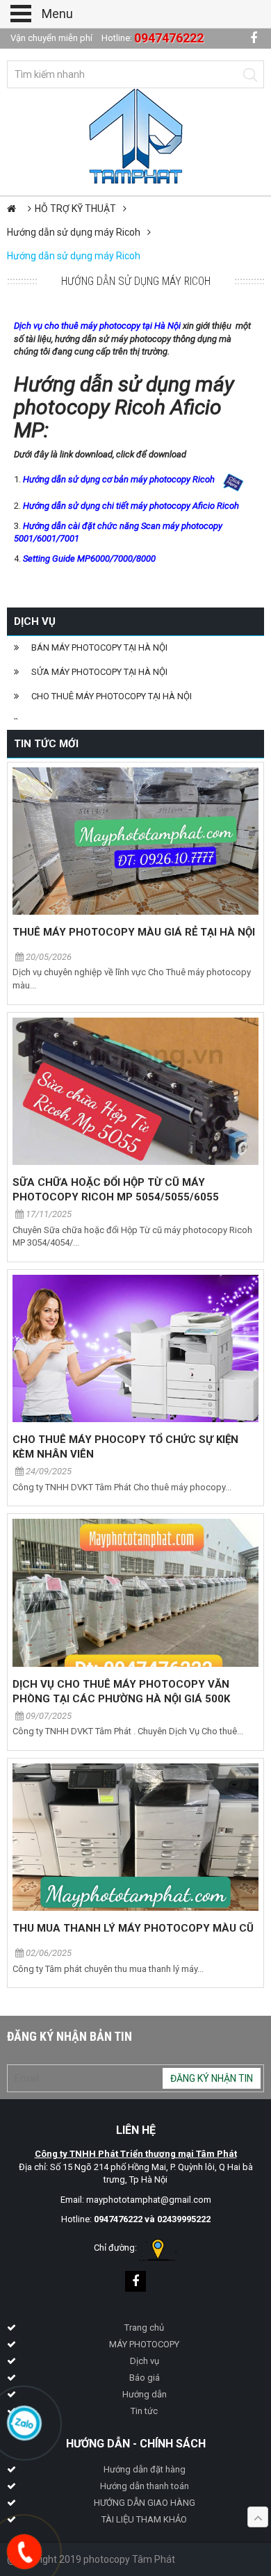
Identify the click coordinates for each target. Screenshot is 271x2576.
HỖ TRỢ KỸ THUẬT (75, 209)
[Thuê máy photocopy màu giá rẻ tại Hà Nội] (135, 841)
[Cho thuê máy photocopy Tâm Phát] (136, 135)
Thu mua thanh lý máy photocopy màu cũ (133, 1928)
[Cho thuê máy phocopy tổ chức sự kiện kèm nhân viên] (135, 1348)
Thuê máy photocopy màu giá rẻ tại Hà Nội (134, 932)
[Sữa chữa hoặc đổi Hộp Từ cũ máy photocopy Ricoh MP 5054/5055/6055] (135, 1091)
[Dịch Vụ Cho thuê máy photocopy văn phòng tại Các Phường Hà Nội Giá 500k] (135, 1592)
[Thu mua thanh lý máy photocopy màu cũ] (135, 1837)
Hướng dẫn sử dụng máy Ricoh (74, 232)
